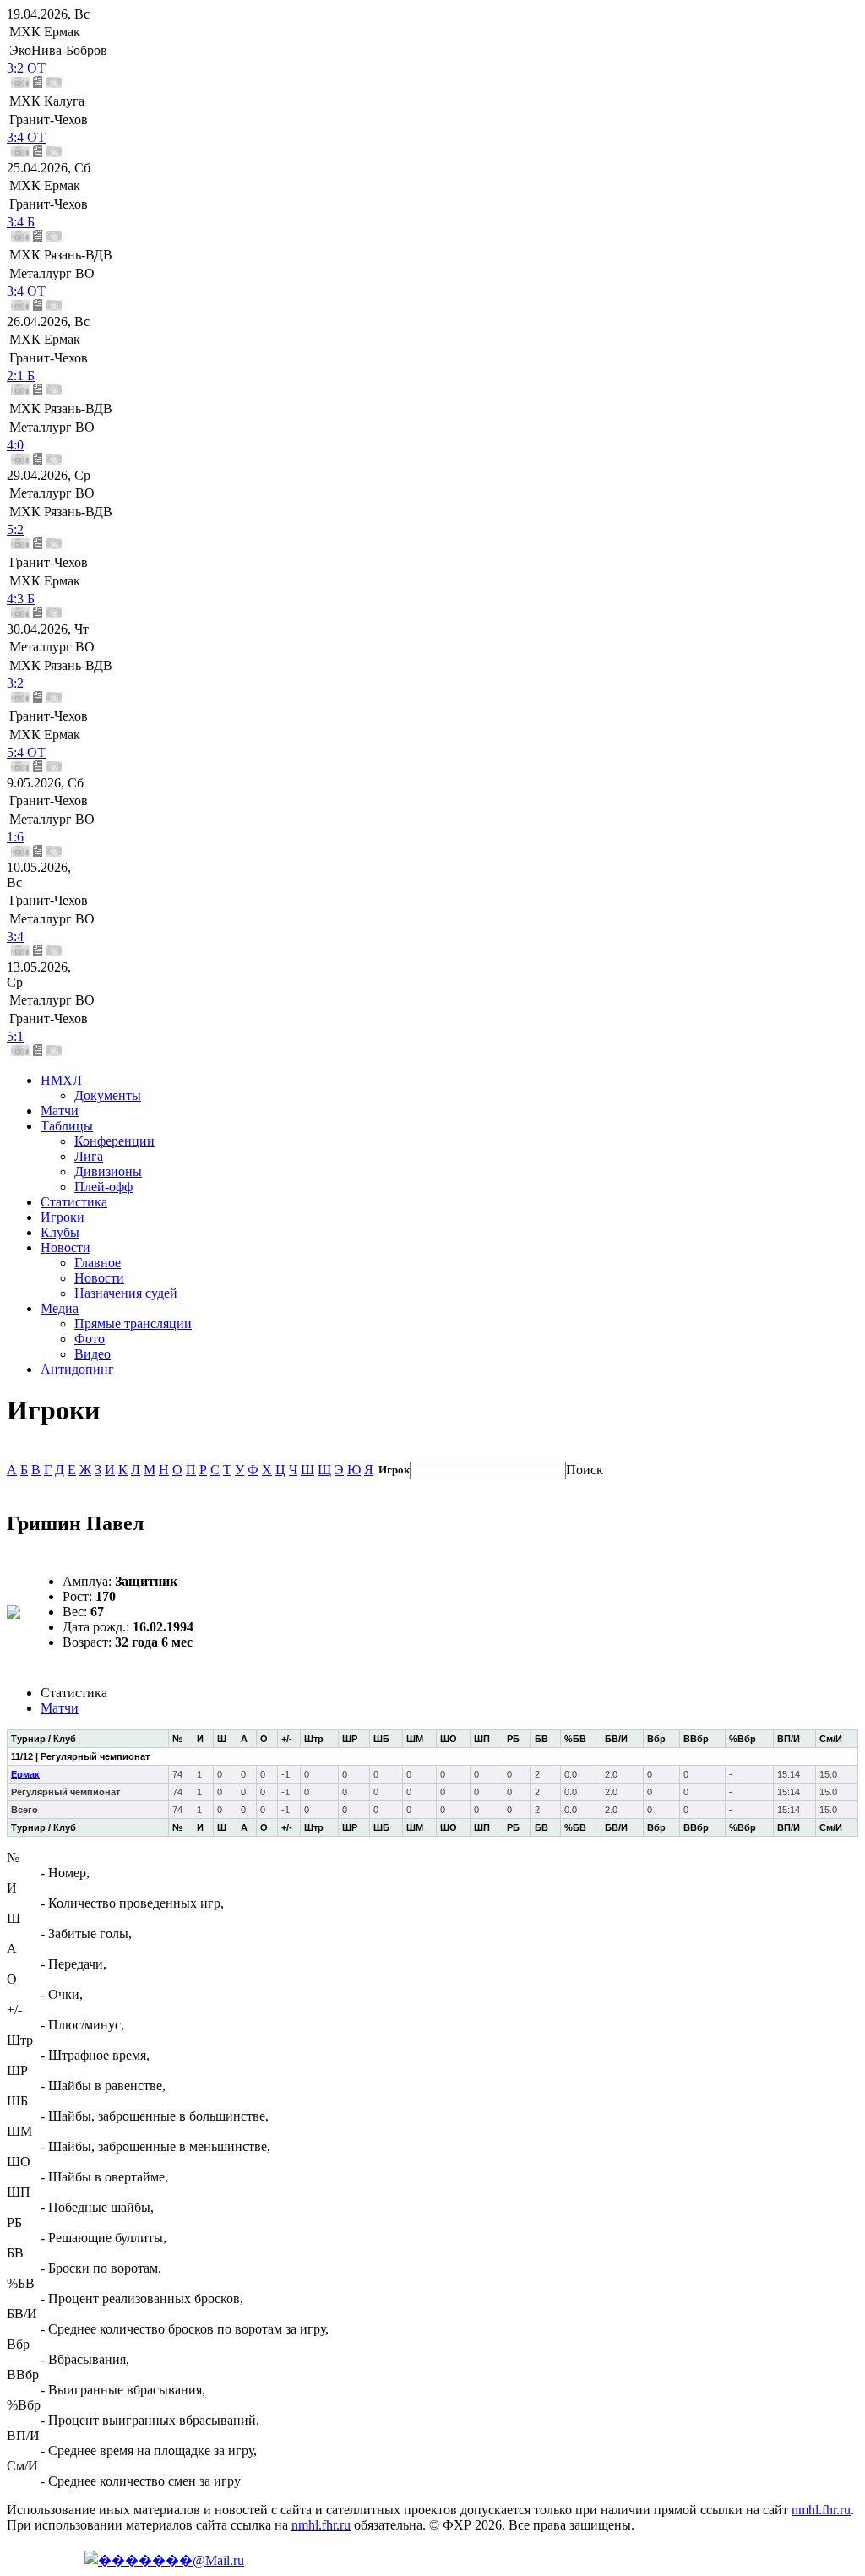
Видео (92, 1354)
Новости (65, 1247)
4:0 (15, 445)
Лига (89, 1156)
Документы (108, 1095)
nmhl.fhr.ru (821, 2510)
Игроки (63, 1217)
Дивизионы (108, 1171)
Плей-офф (103, 1187)
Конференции (114, 1141)
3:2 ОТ (26, 68)
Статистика (74, 1202)
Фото (90, 1339)
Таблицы (67, 1126)
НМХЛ (61, 1080)
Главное (98, 1263)
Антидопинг (77, 1369)
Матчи (60, 1111)
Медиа (60, 1308)
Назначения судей (126, 1293)
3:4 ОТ (26, 137)
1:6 (15, 837)
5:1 (15, 1036)
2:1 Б (21, 376)
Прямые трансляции (133, 1323)
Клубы (60, 1232)
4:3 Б (21, 599)
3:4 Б (21, 222)
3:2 (15, 683)
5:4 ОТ (26, 752)
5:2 (15, 529)
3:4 (15, 937)
